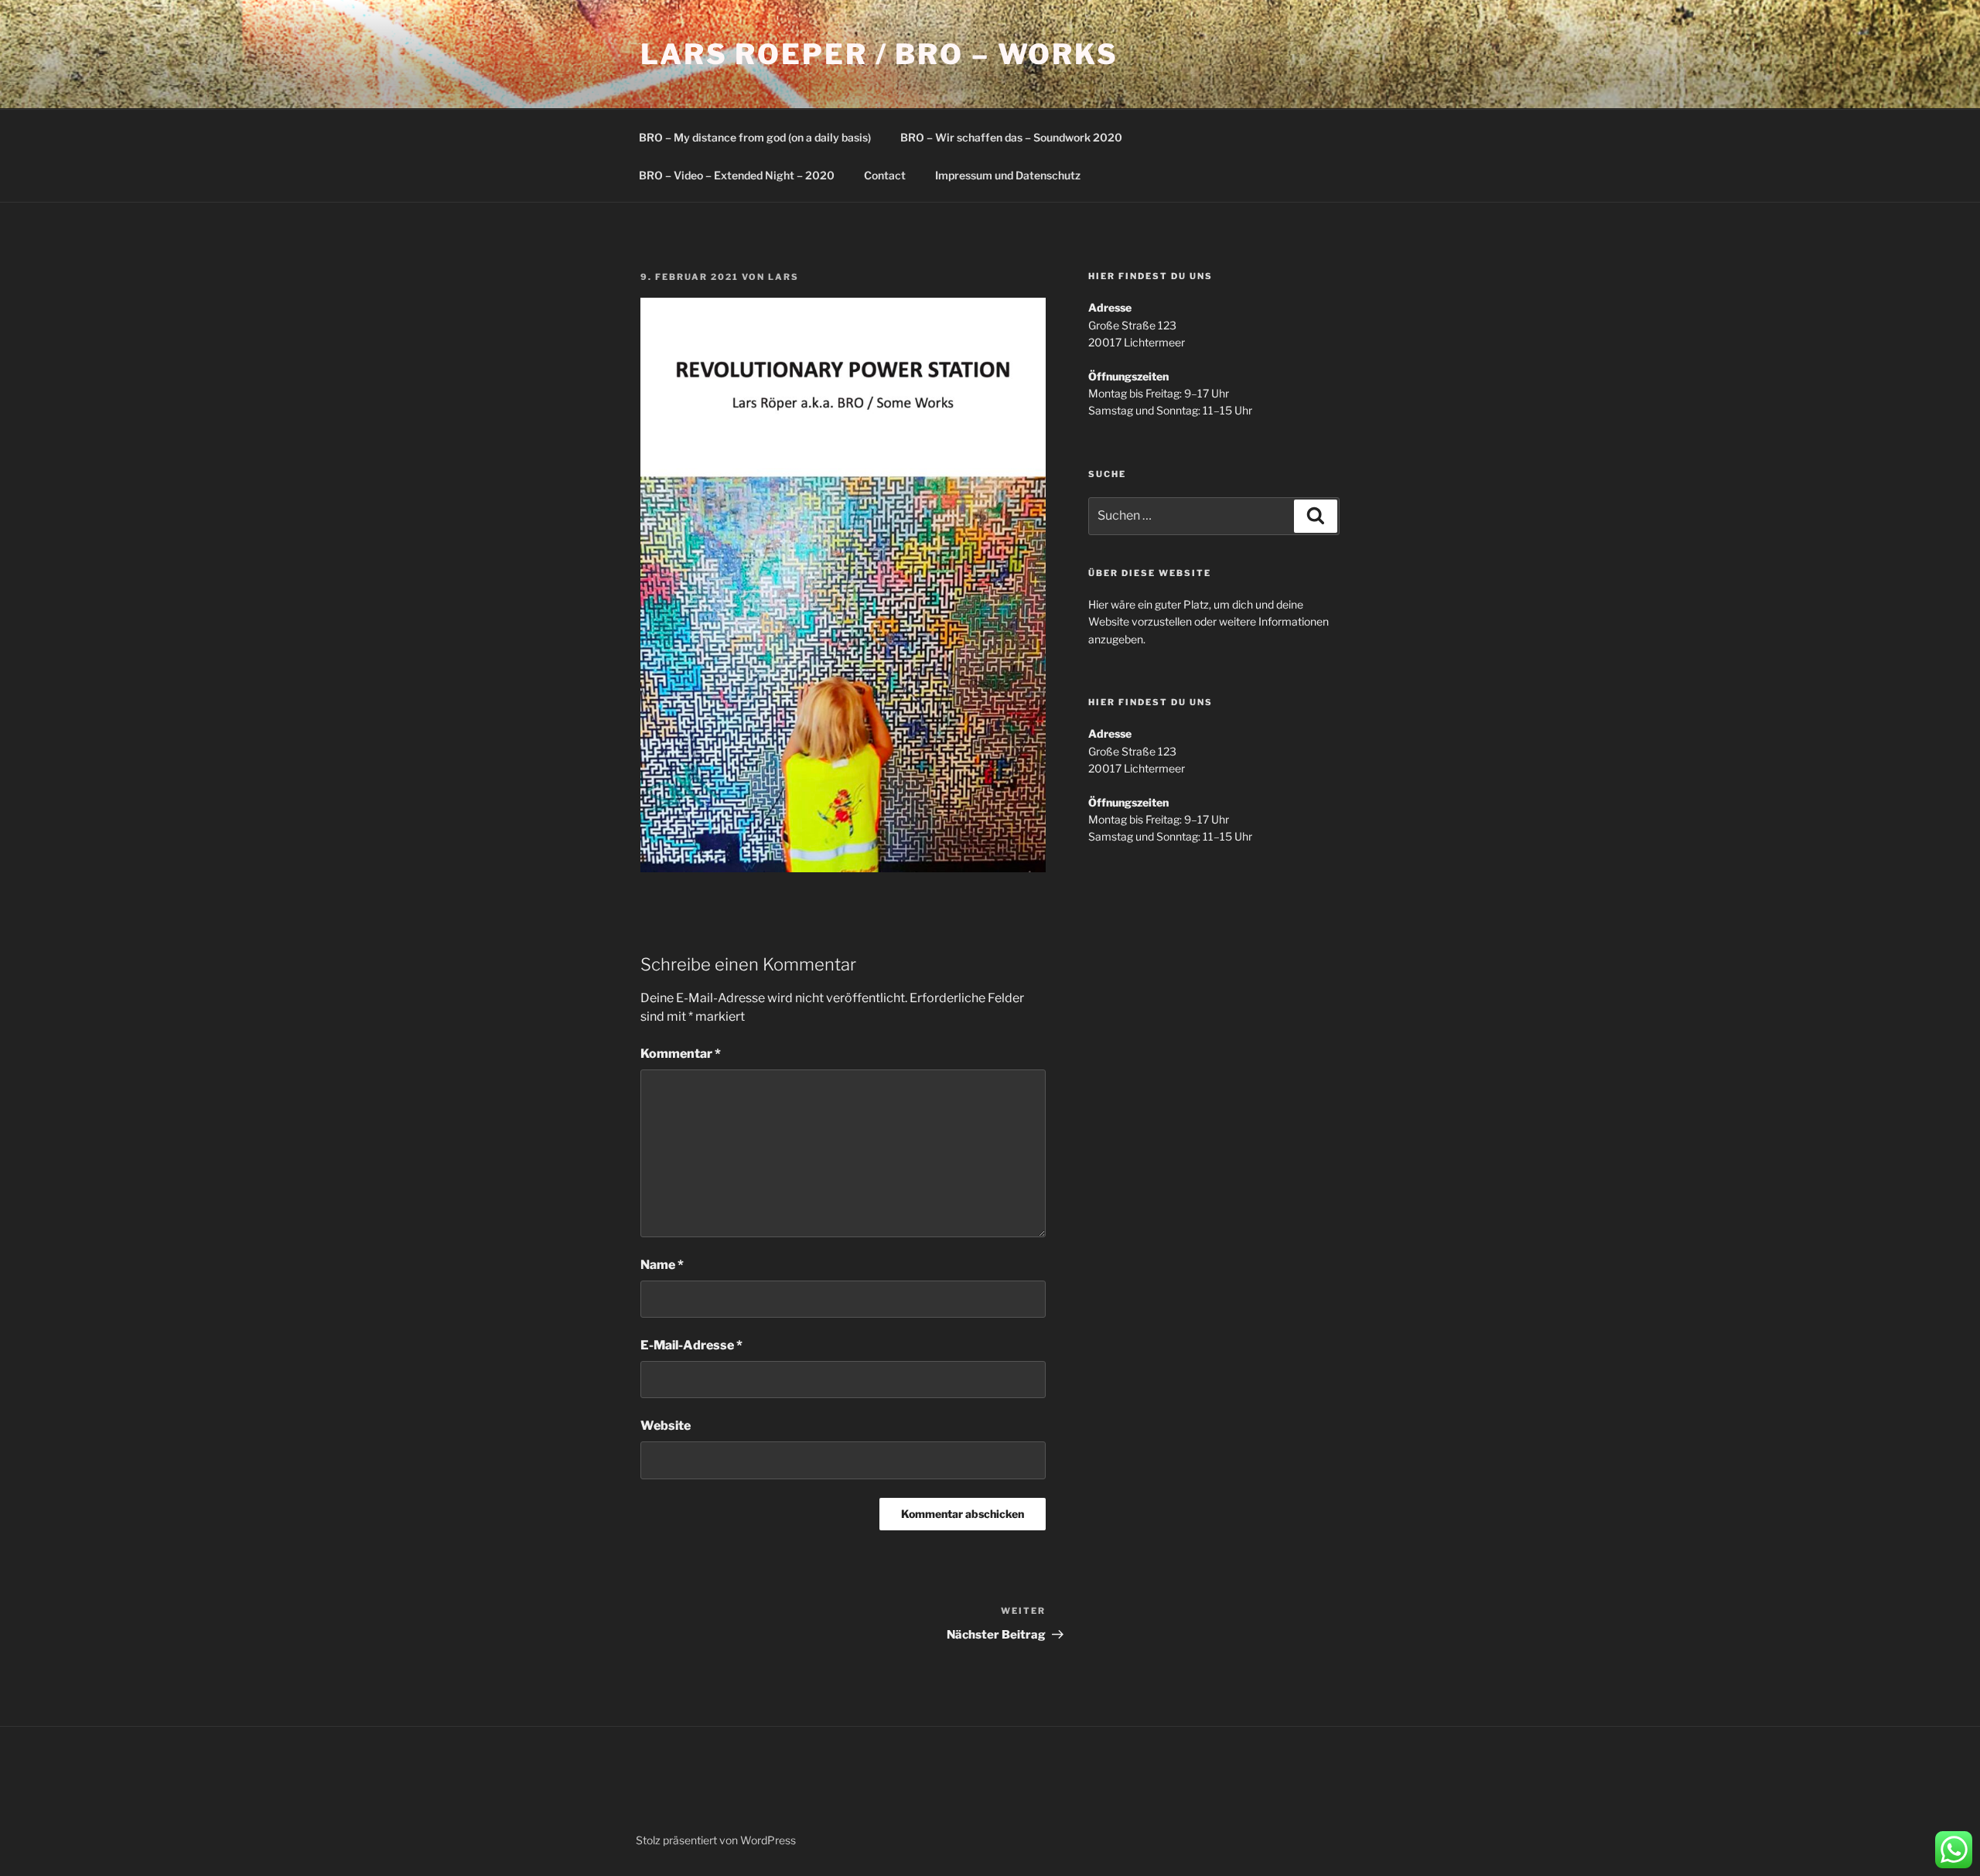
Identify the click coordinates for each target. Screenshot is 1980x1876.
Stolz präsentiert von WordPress (716, 1840)
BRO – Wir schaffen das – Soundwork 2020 (1011, 137)
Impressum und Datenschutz (1008, 175)
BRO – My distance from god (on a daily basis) (755, 137)
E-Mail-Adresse (691, 1345)
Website (666, 1426)
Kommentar (681, 1054)
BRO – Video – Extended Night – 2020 (737, 175)
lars (783, 277)
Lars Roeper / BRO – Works (879, 54)
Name (662, 1265)
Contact (885, 175)
